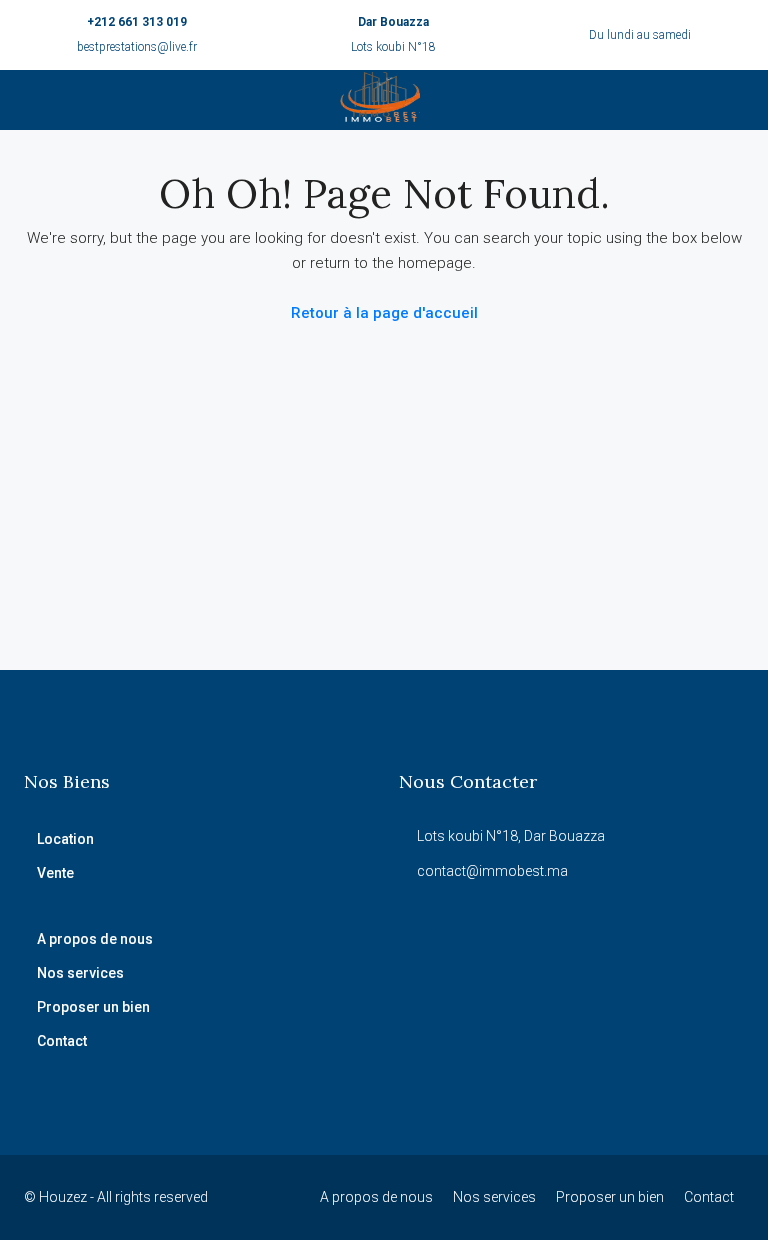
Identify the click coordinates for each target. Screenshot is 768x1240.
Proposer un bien (93, 1007)
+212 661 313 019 (137, 22)
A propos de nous (95, 939)
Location (65, 839)
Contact (62, 1041)
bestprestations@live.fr (137, 47)
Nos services (80, 973)
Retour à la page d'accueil (384, 313)
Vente (55, 873)
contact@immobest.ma (492, 871)
